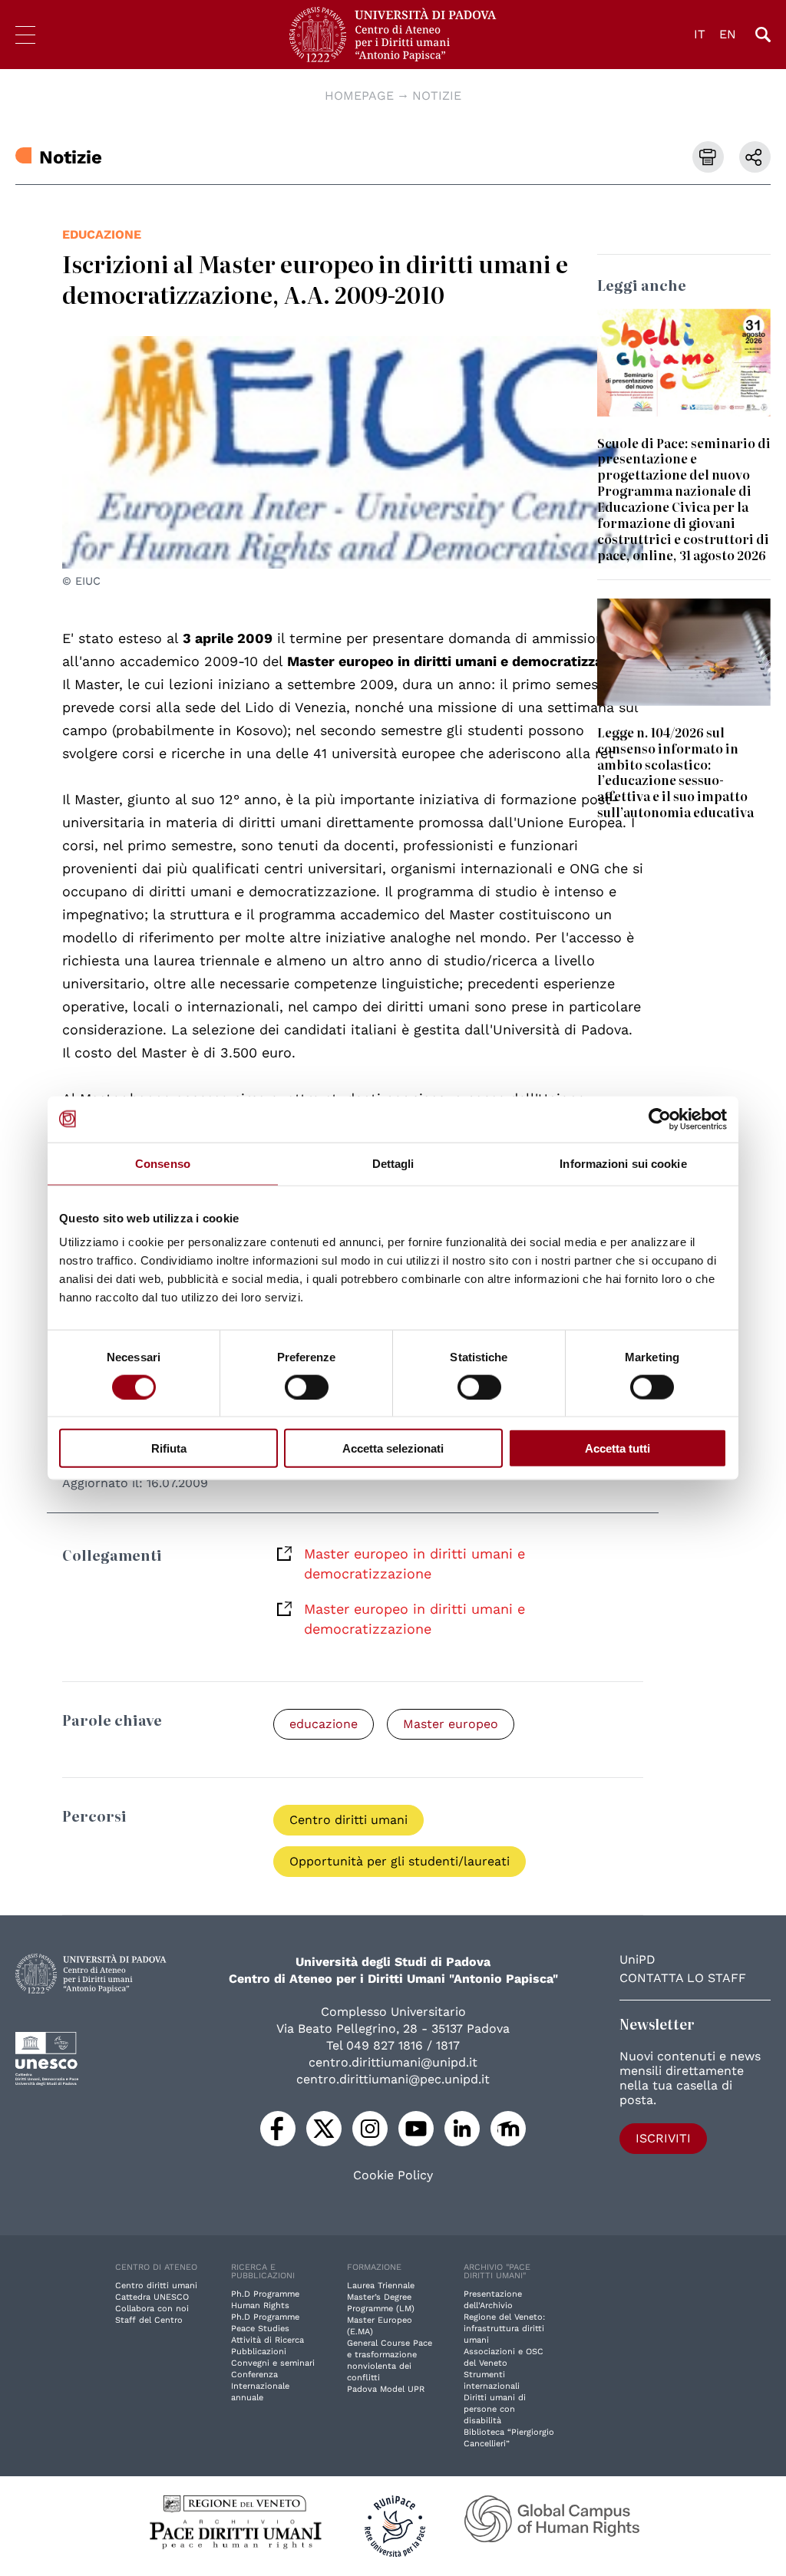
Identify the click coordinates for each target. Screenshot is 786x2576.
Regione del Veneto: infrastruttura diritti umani (504, 2329)
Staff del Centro (149, 2320)
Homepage (359, 96)
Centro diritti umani (348, 1820)
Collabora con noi (152, 2309)
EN (728, 34)
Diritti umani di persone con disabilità (495, 2409)
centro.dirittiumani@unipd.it (393, 2062)
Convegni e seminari (273, 2363)
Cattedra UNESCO (152, 2297)
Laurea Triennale (381, 2286)
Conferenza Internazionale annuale (260, 2386)
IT (700, 34)
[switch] (307, 1387)
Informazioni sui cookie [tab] (623, 1163)
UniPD (637, 1959)
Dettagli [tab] (393, 1163)
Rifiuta (169, 1448)
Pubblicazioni (259, 2352)
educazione (102, 234)
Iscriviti (663, 2138)
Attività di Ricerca (268, 2340)
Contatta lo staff (683, 1978)
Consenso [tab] (163, 1163)
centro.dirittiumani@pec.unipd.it (393, 2079)
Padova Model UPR (386, 2389)
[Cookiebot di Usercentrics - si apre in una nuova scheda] (660, 1119)
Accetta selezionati (393, 1448)
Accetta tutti (618, 1448)
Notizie (437, 96)
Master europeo (451, 1724)
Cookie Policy (393, 2175)
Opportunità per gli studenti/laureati (400, 1861)
